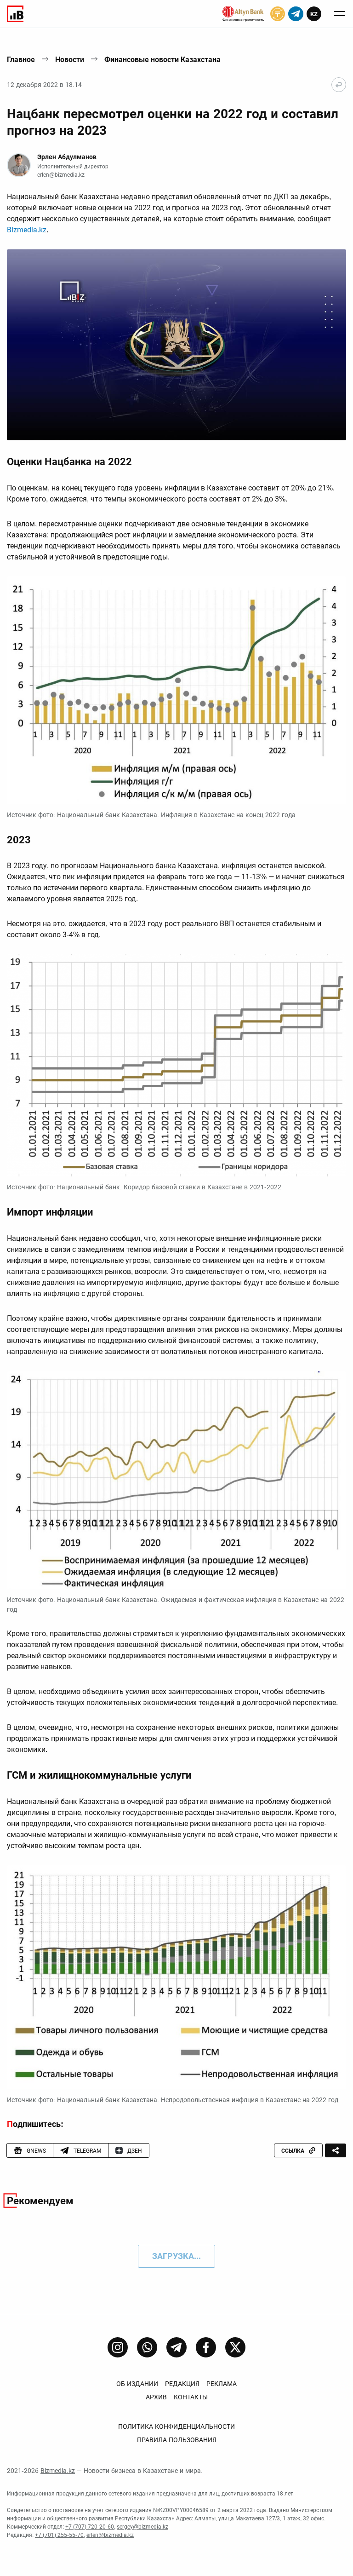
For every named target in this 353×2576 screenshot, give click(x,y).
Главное (21, 60)
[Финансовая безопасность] (243, 14)
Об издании (137, 2384)
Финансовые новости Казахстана (162, 60)
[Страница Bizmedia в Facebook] (206, 2347)
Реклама (222, 2384)
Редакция (182, 2384)
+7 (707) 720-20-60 (90, 2527)
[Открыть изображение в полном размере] (176, 345)
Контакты (191, 2397)
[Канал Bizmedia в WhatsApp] (147, 2347)
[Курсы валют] (278, 14)
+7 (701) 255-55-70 (59, 2535)
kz (314, 14)
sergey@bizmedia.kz (142, 2527)
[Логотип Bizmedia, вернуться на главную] (15, 14)
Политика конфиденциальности (176, 2426)
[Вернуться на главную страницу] (339, 85)
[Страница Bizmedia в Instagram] (118, 2347)
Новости (70, 60)
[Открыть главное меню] (340, 14)
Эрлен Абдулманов (67, 157)
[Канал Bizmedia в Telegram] (176, 2347)
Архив (156, 2397)
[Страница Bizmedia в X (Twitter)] (235, 2347)
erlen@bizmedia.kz (61, 175)
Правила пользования (177, 2440)
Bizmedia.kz (27, 230)
